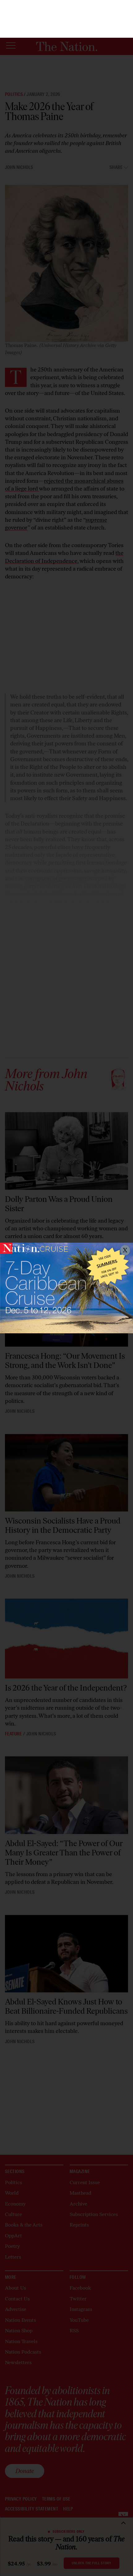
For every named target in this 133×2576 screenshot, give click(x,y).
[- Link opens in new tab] (66, 1288)
